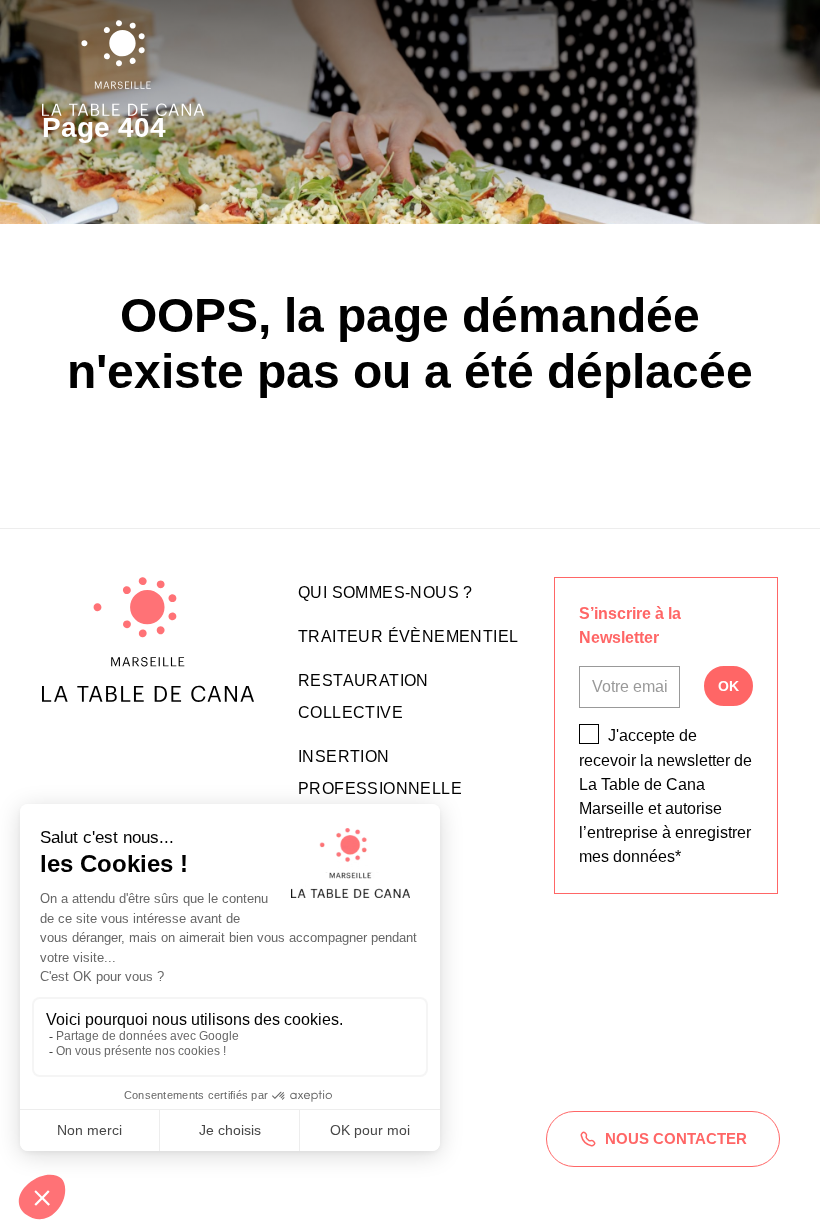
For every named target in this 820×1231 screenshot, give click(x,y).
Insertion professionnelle (380, 772)
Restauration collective (363, 696)
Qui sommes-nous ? (385, 592)
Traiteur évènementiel (408, 636)
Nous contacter (676, 1138)
